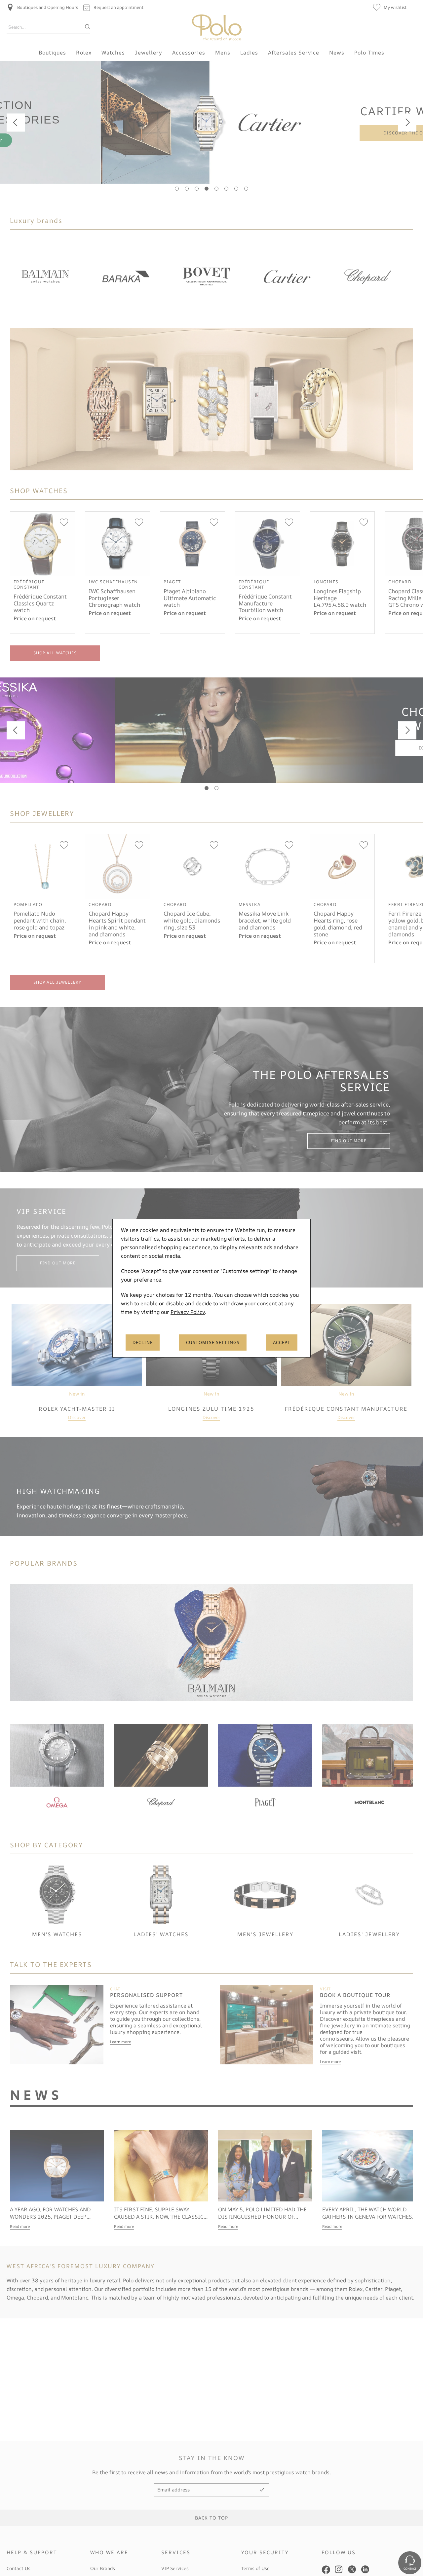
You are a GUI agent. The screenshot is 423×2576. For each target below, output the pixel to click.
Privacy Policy (188, 1312)
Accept (282, 1342)
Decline (143, 1342)
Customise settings (213, 1342)
